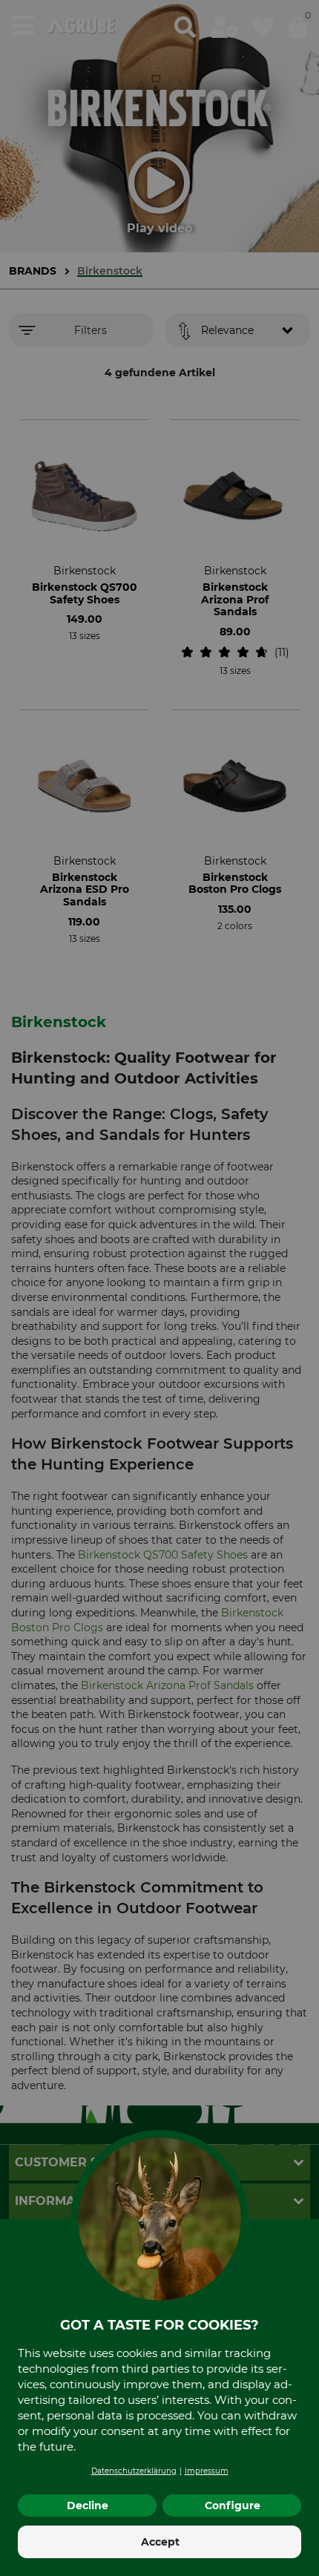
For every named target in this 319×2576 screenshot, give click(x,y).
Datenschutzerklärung (134, 2471)
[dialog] (159, 1288)
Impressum (207, 2471)
